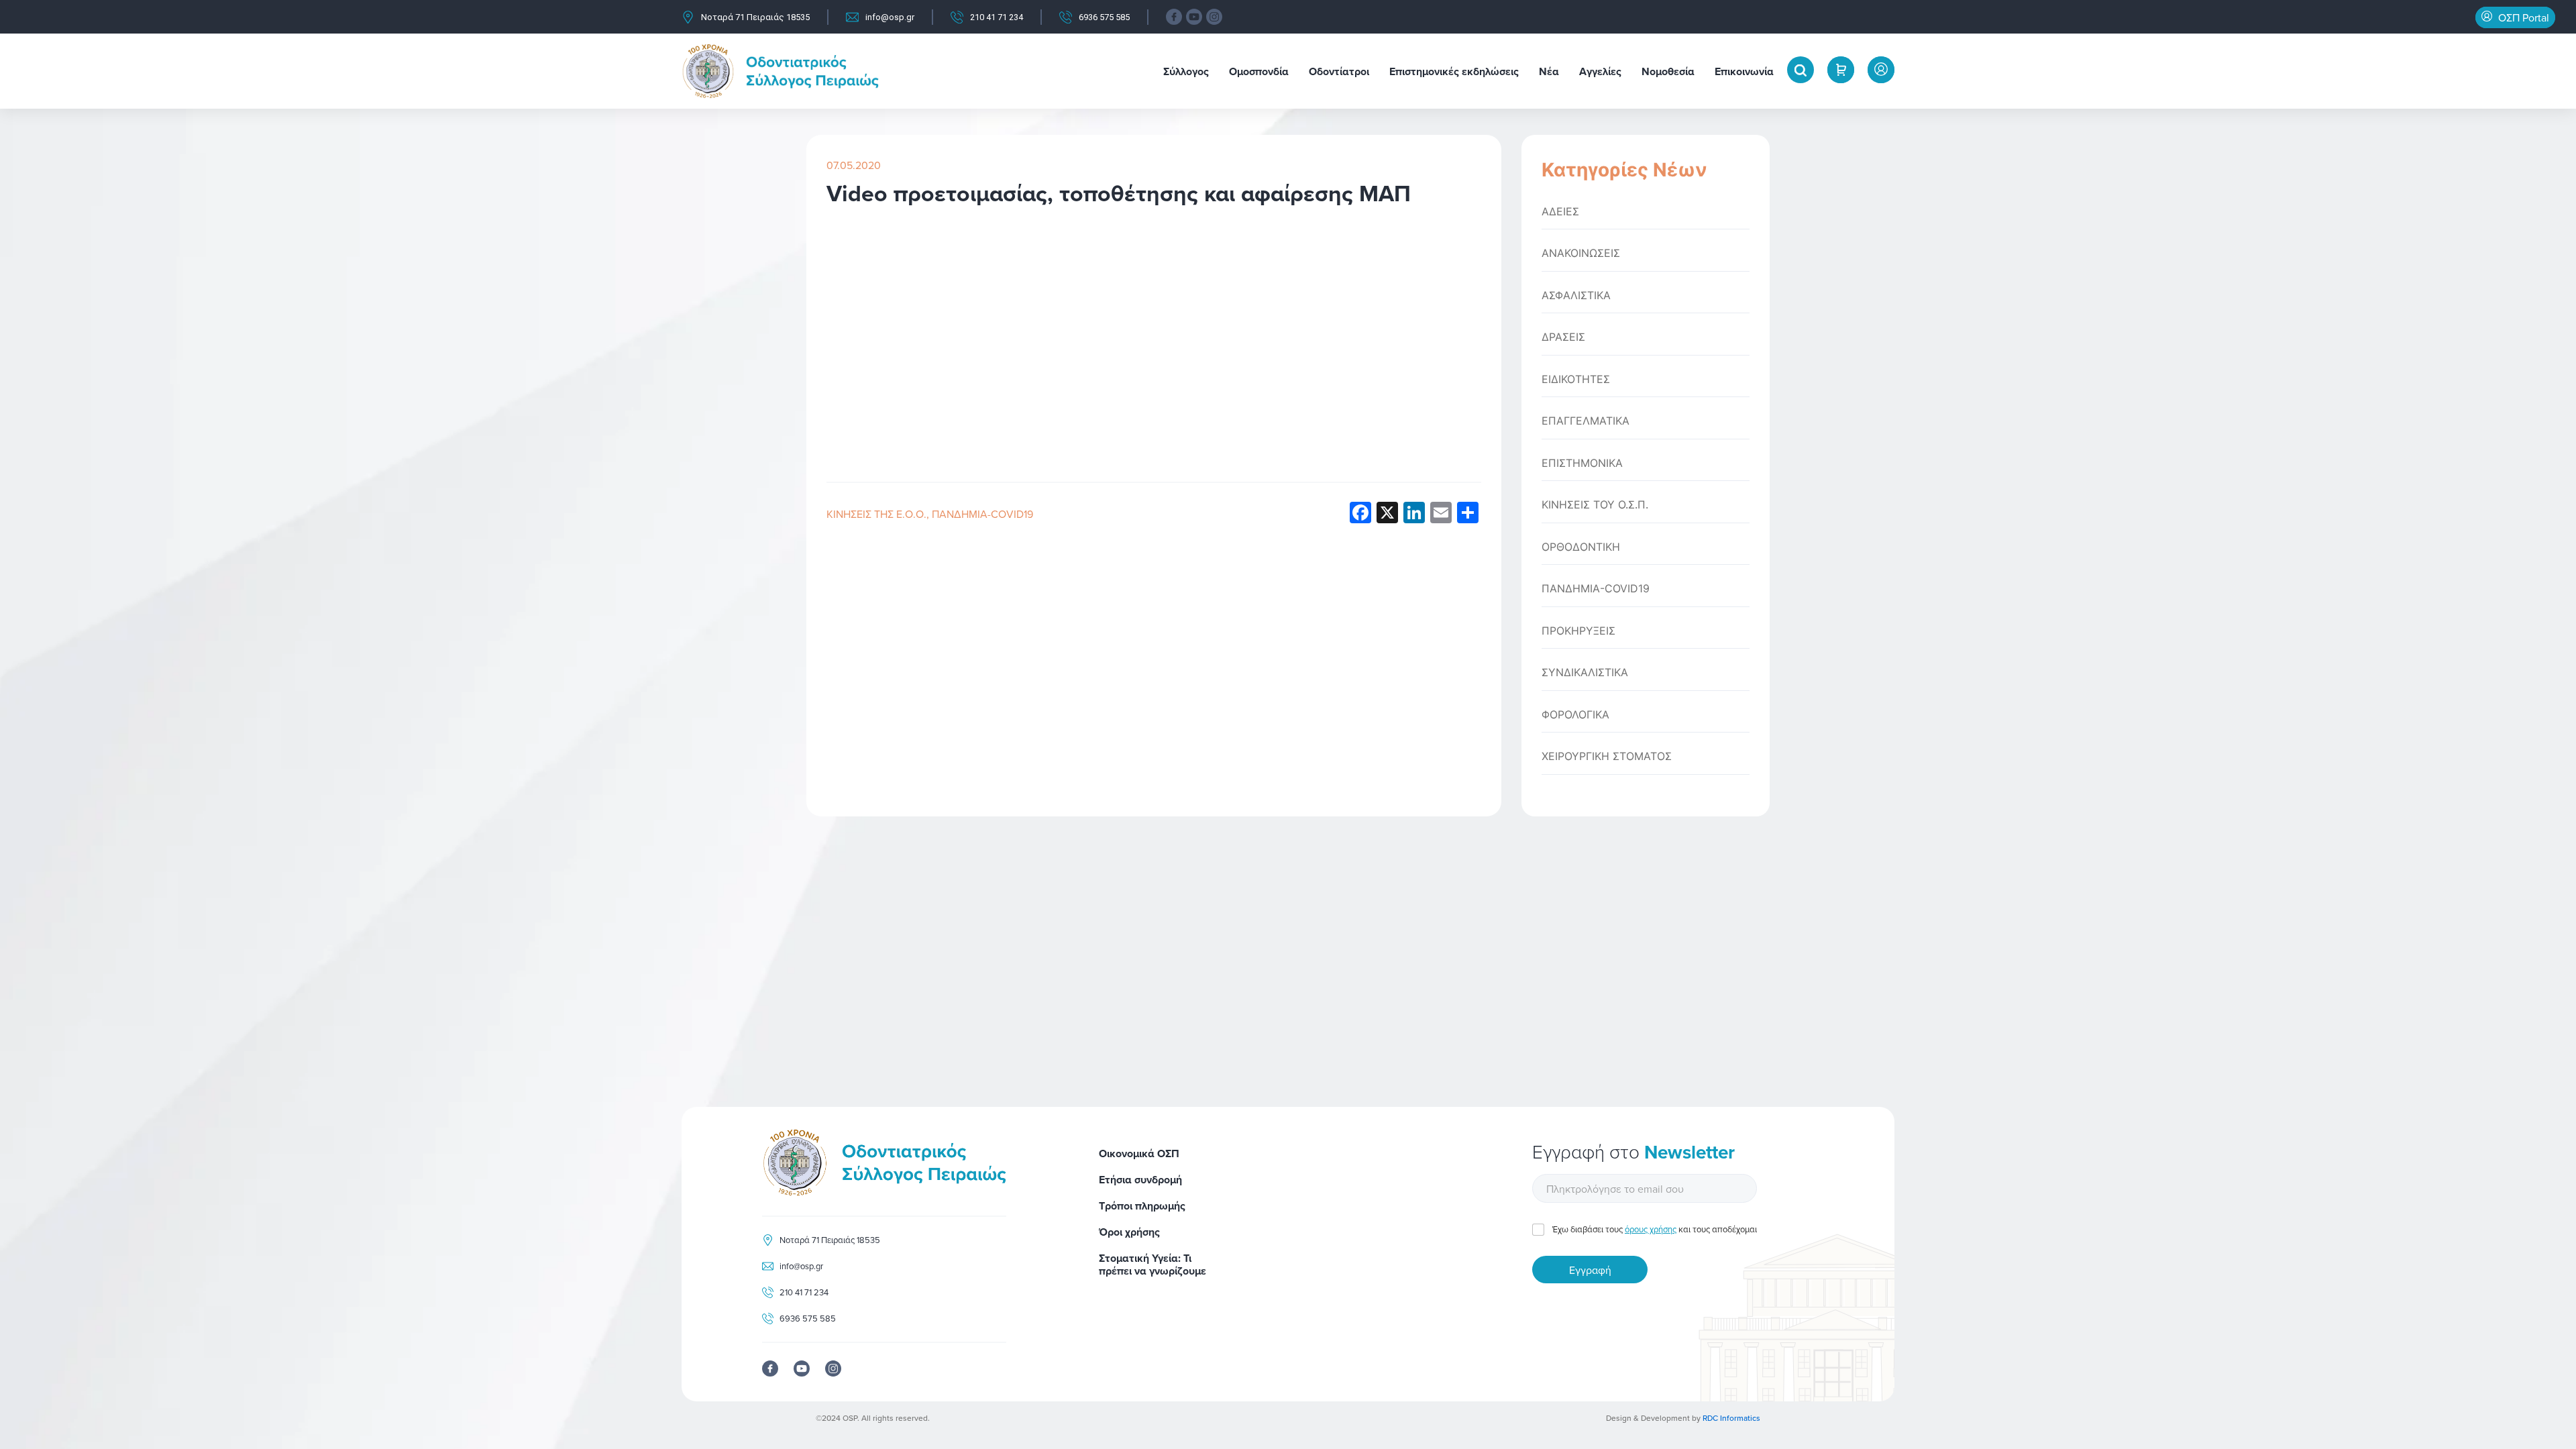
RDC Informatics (1731, 1418)
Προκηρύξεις (1578, 631)
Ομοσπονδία (1259, 71)
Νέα (1549, 71)
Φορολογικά (1575, 715)
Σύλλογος (1186, 71)
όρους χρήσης (1651, 1229)
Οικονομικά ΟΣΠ (1139, 1153)
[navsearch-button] (1801, 70)
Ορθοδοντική (1581, 547)
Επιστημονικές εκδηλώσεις (1454, 71)
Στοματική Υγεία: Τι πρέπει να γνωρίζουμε (1152, 1265)
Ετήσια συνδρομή (1140, 1180)
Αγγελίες (1600, 71)
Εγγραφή (1590, 1270)
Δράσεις (1563, 337)
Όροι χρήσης (1129, 1232)
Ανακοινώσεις (1581, 253)
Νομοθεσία (1668, 71)
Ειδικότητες (1576, 379)
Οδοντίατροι (1339, 71)
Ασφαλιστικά (1576, 296)
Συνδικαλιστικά (1585, 673)
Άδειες (1560, 212)
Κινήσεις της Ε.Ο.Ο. (876, 514)
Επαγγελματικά (1586, 421)
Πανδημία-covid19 (982, 514)
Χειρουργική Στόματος (1607, 756)
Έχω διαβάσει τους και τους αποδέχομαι (1655, 1229)
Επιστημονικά (1582, 463)
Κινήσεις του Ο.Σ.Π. (1595, 505)
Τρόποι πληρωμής (1142, 1206)
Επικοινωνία (1744, 71)
